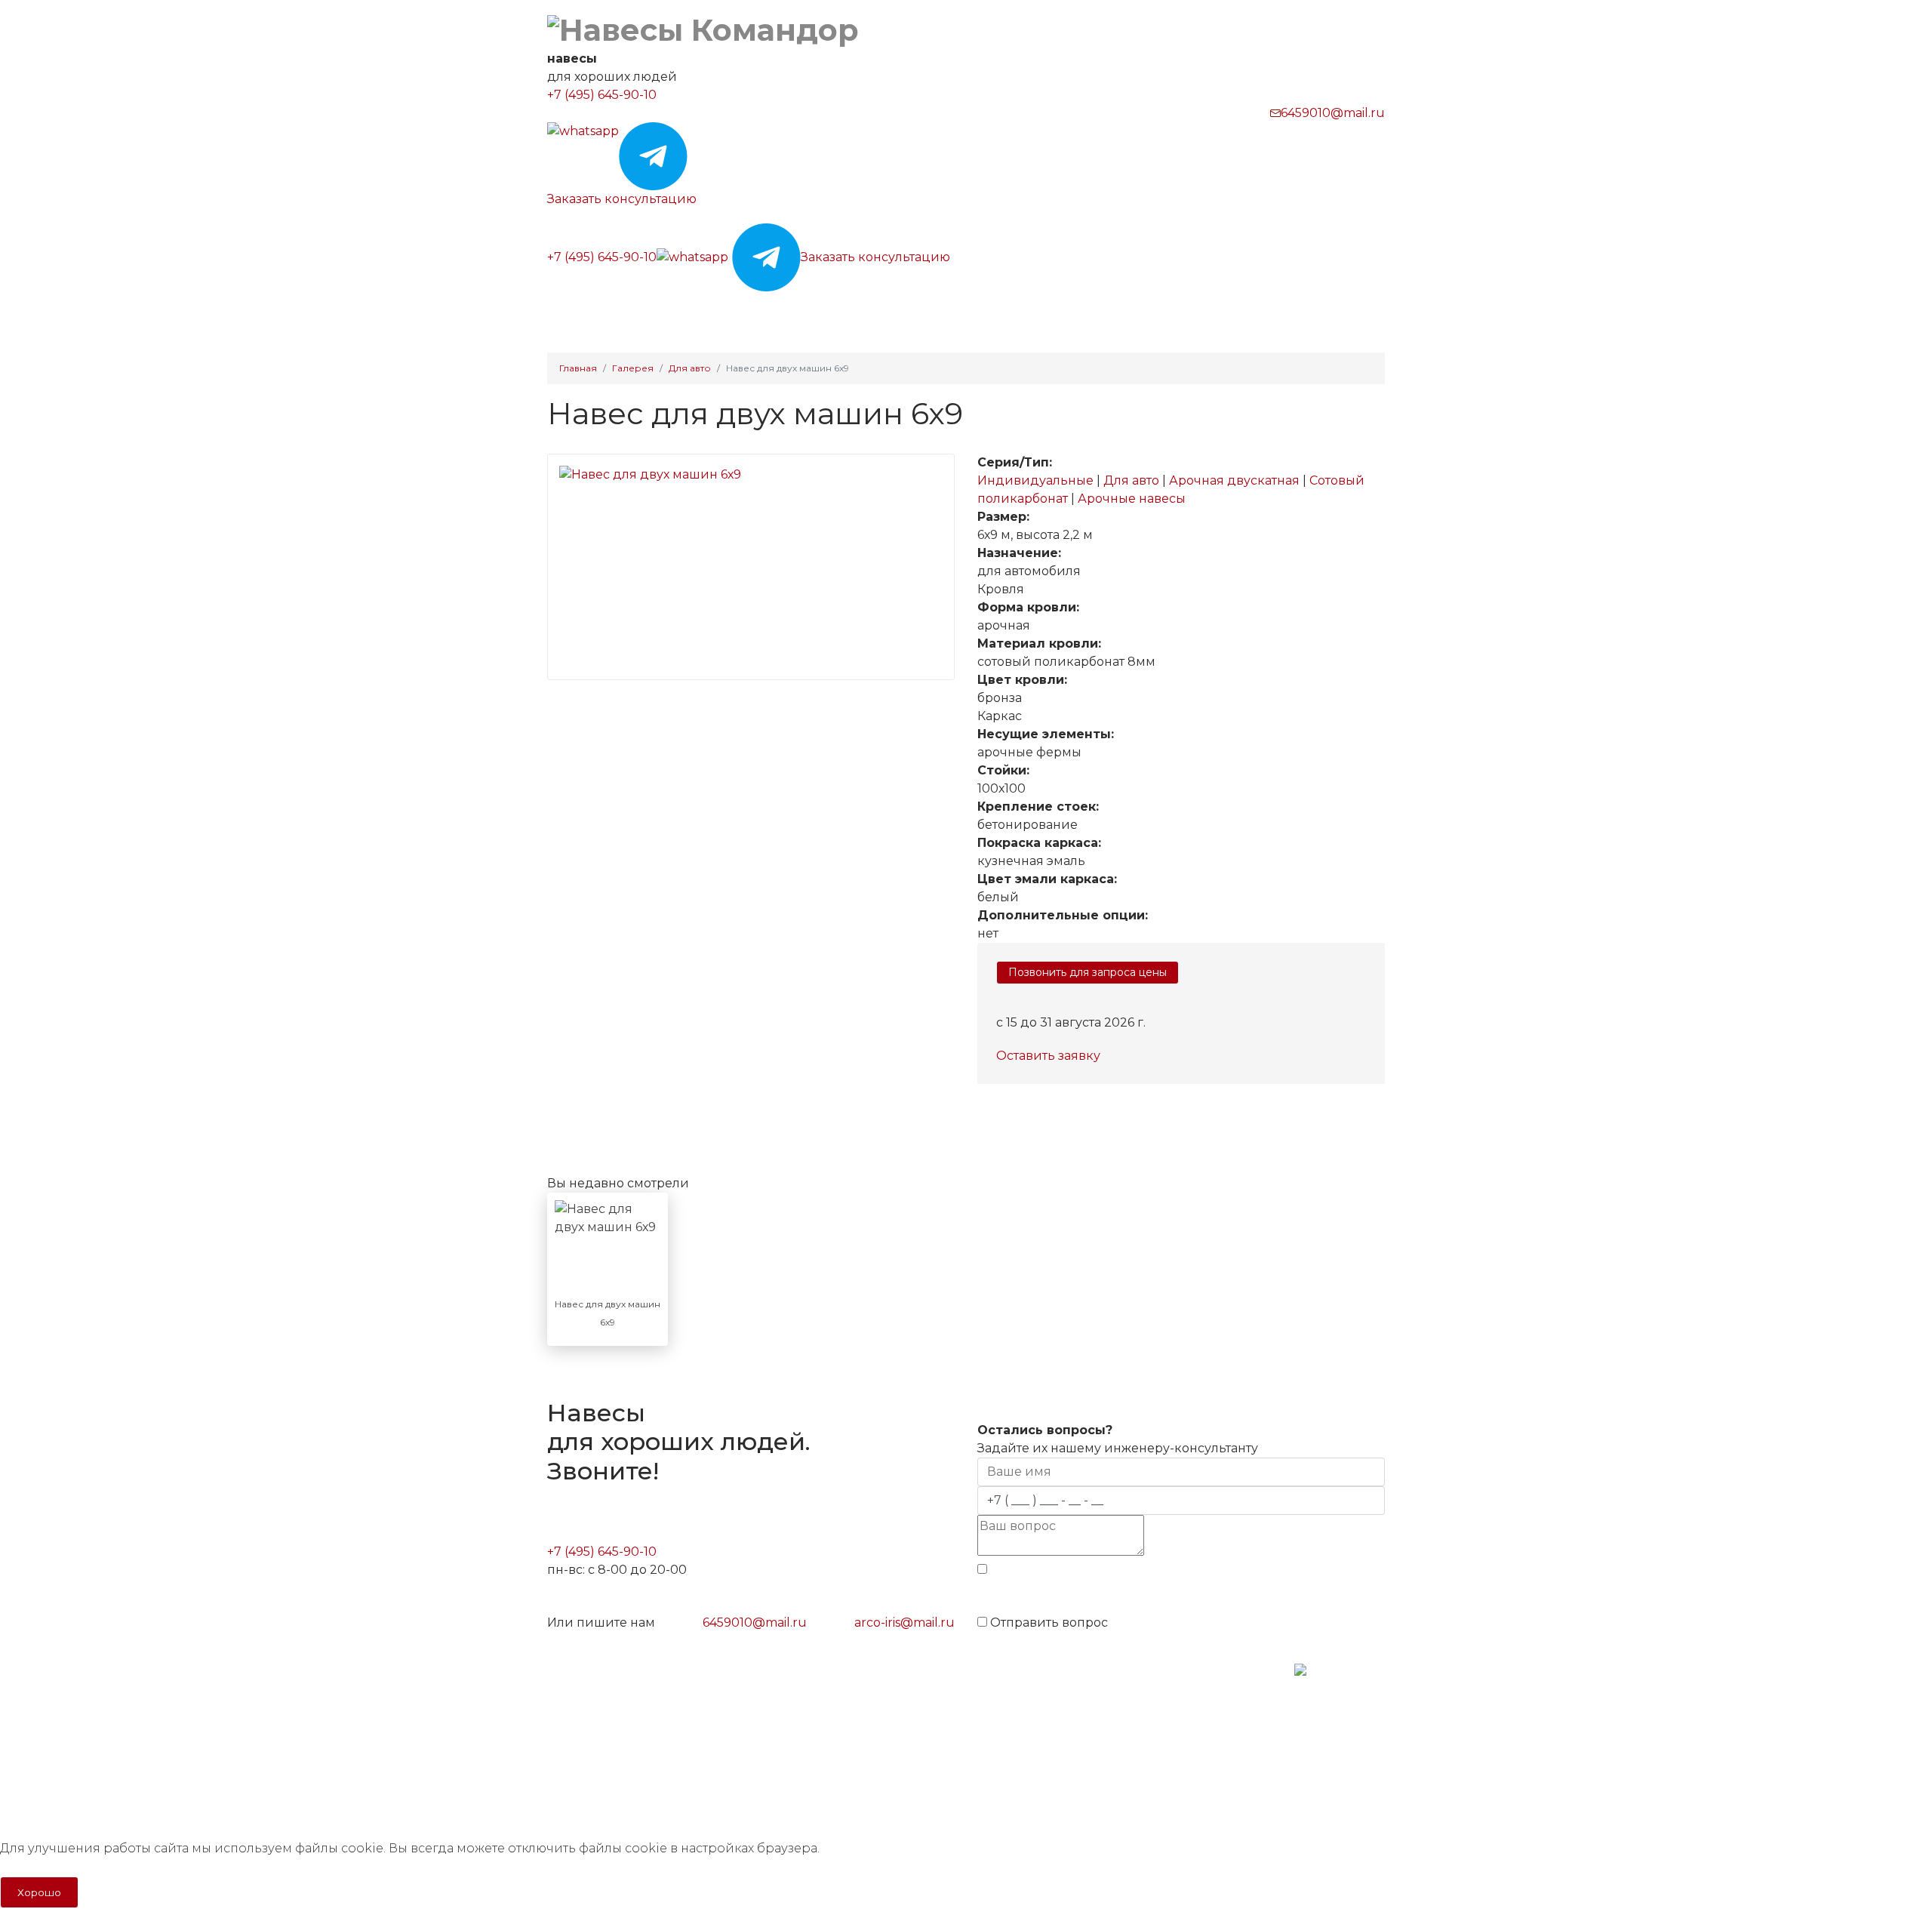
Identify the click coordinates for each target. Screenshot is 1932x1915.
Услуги (918, 310)
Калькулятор (771, 310)
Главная (568, 310)
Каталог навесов (656, 310)
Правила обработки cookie (623, 1756)
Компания (1091, 310)
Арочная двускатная (1236, 480)
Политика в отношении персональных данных (674, 1729)
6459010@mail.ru (1333, 113)
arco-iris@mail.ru (904, 1623)
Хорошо (39, 1892)
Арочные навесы (1132, 499)
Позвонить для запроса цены (1088, 972)
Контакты (1180, 310)
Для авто (1133, 480)
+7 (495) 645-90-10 (602, 95)
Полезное (1000, 310)
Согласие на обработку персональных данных (675, 1783)
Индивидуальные (1037, 480)
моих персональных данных (1249, 1593)
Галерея (853, 310)
